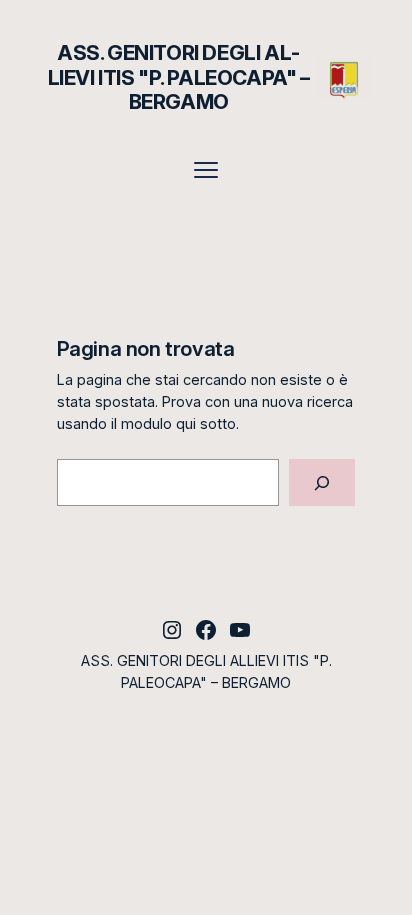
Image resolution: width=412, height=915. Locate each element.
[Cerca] (322, 482)
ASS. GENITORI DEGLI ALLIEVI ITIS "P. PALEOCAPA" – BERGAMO (179, 77)
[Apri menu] (206, 170)
